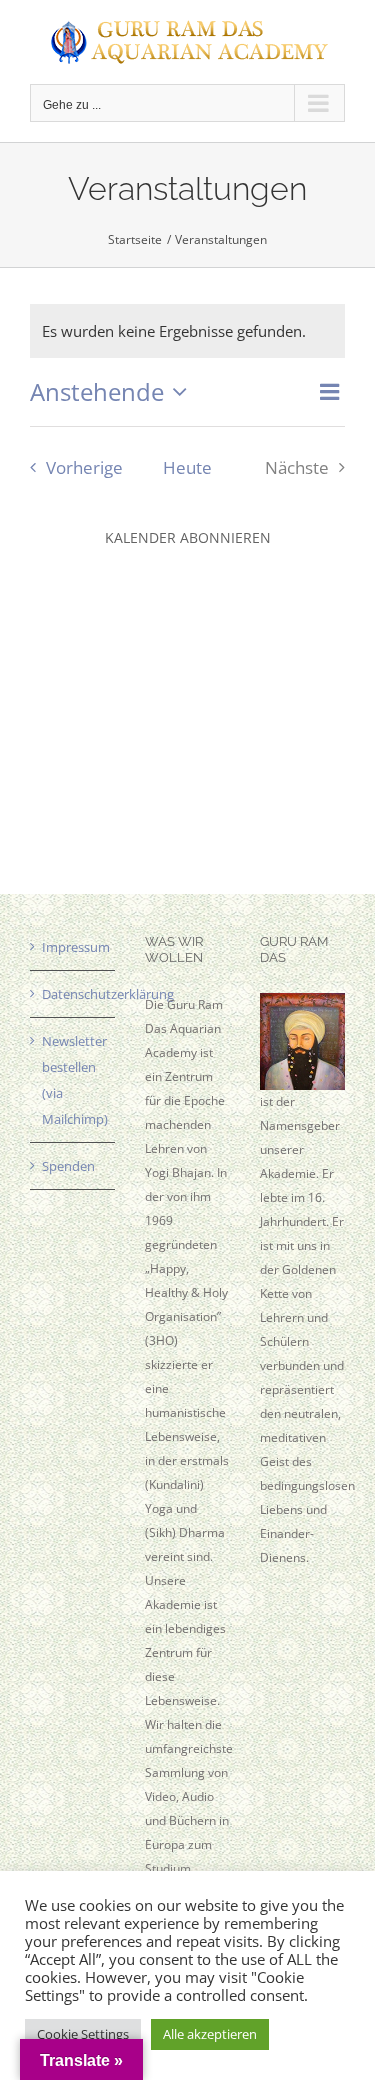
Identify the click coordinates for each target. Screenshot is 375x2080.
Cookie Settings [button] (83, 2034)
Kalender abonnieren (188, 537)
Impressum (73, 947)
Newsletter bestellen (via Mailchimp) (73, 1080)
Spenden (68, 1166)
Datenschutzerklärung (73, 994)
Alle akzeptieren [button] (210, 2034)
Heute (187, 467)
